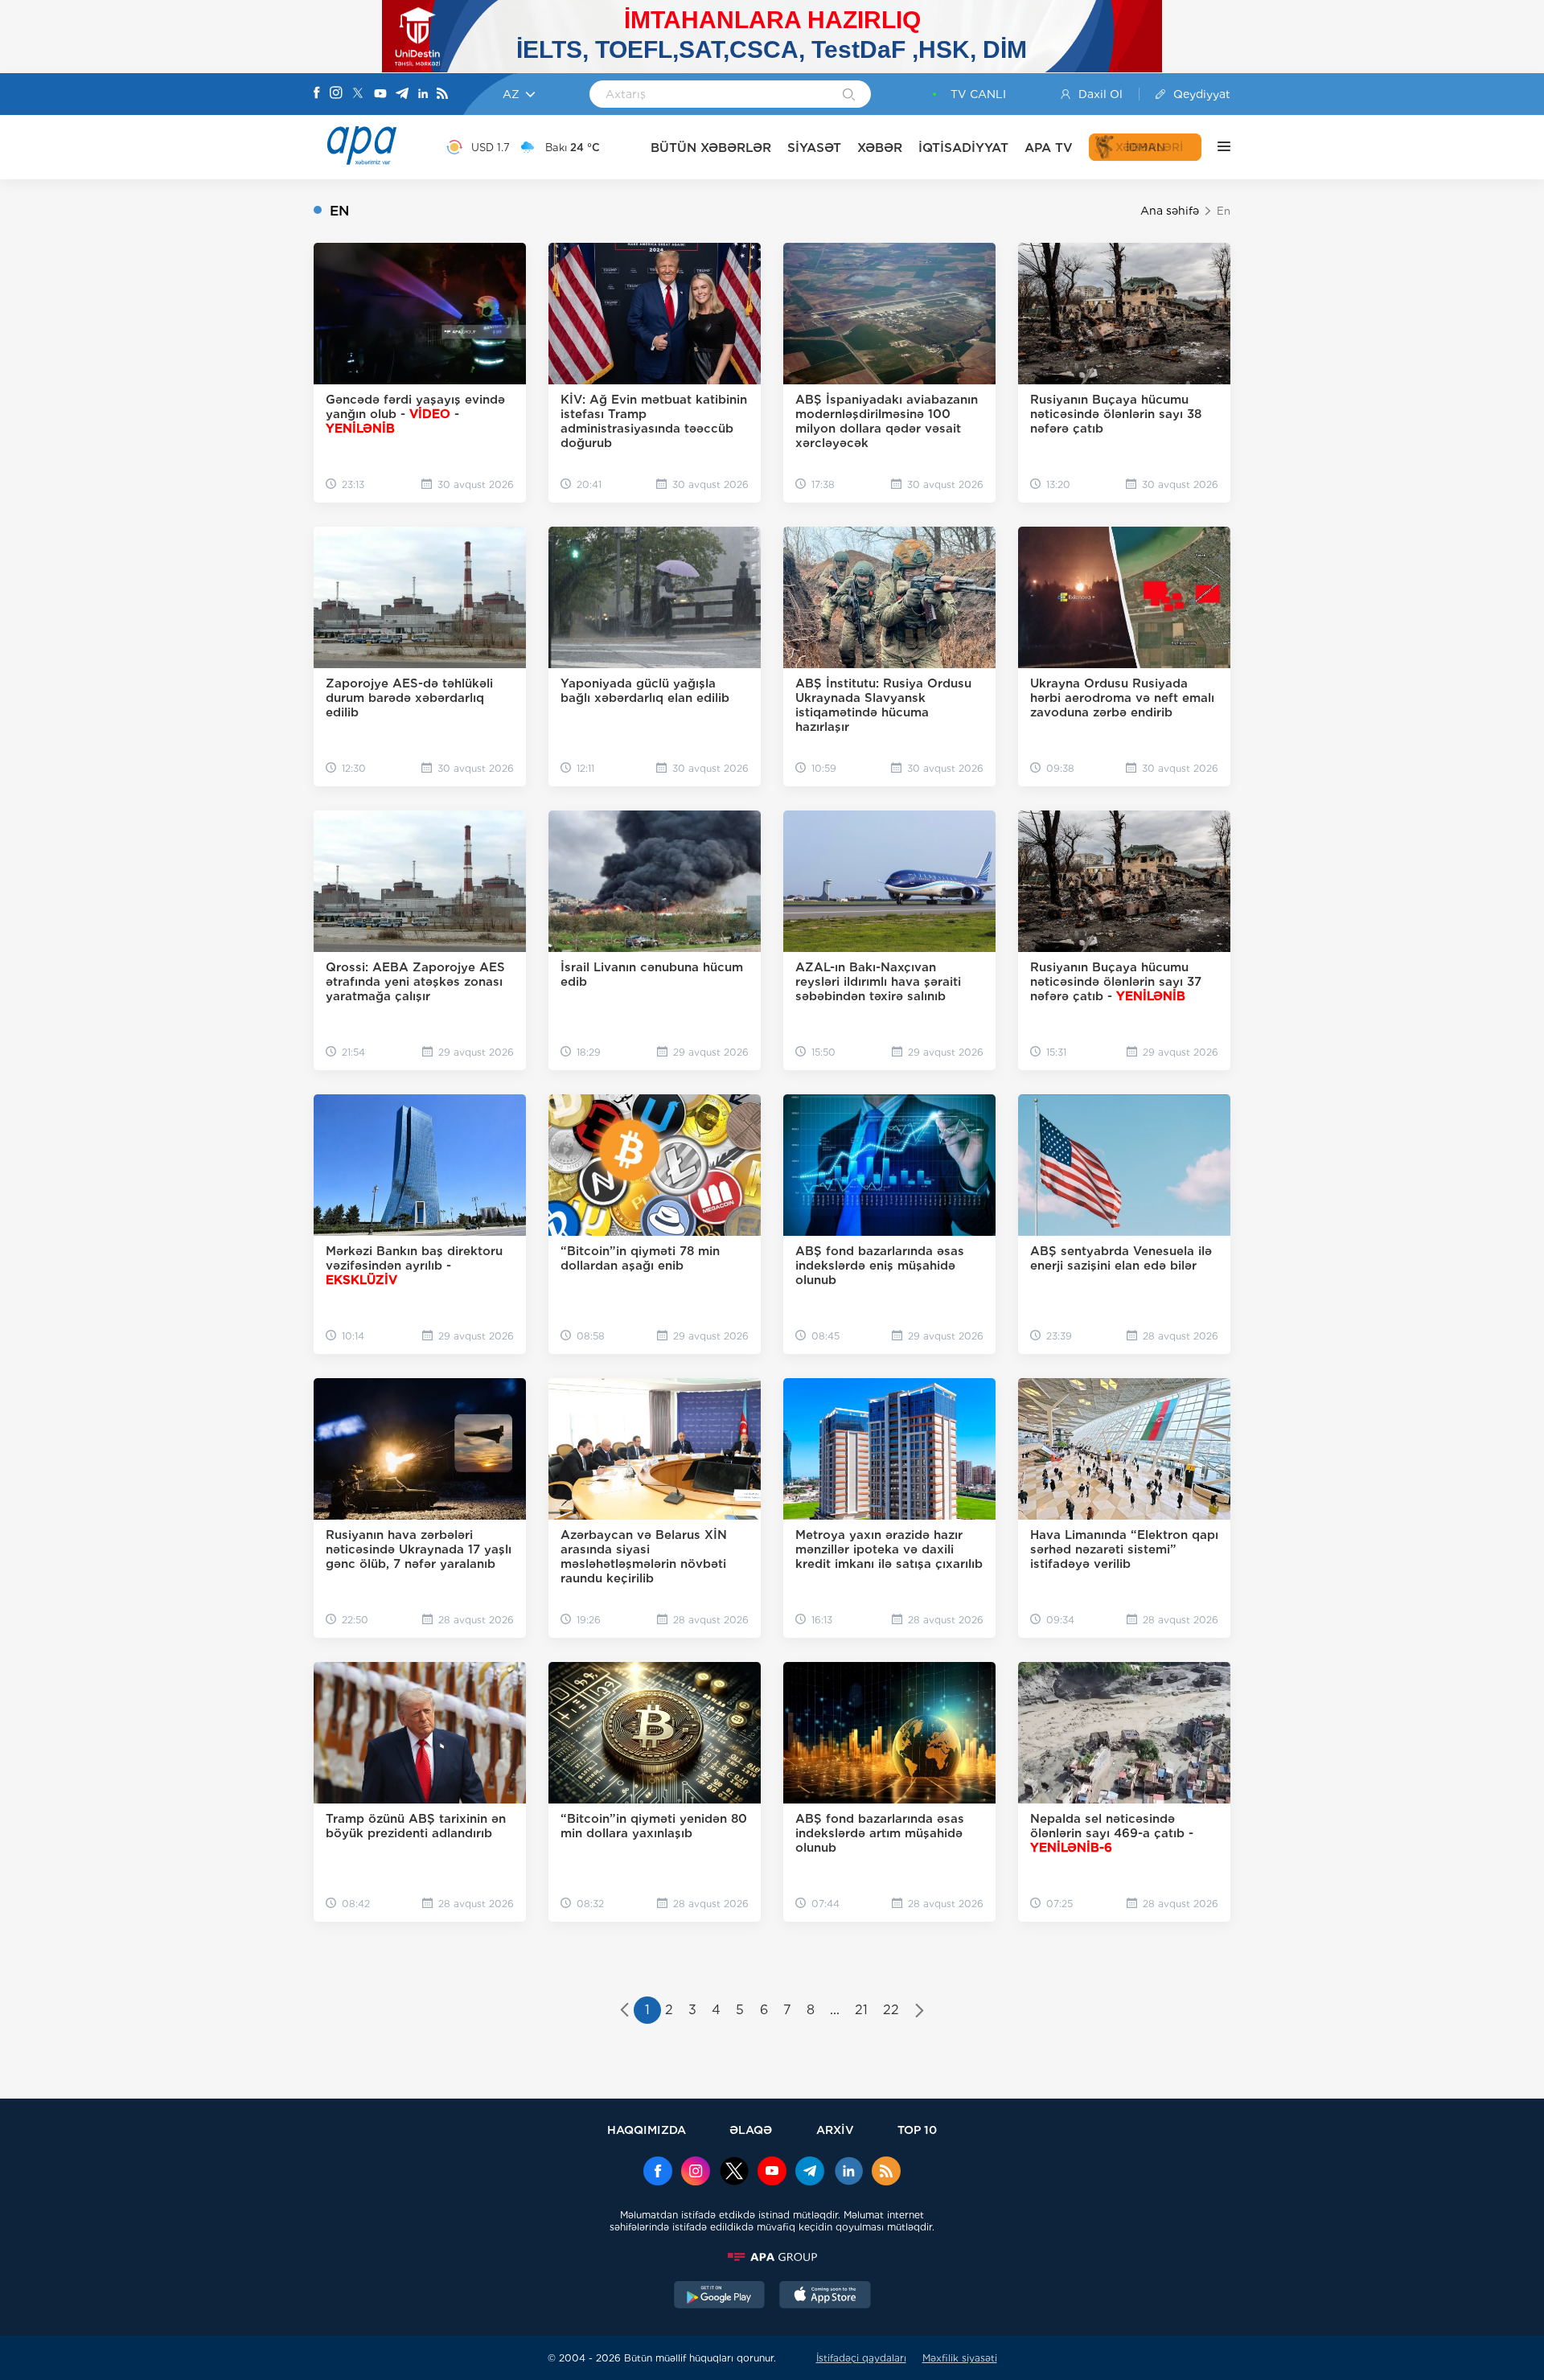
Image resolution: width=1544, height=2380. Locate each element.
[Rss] (442, 94)
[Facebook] (317, 94)
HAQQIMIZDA (647, 2130)
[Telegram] (402, 94)
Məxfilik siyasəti (960, 2358)
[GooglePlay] (720, 2296)
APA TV (1049, 148)
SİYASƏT (814, 148)
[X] (358, 94)
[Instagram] (336, 94)
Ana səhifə (1170, 211)
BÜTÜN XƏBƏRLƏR (711, 148)
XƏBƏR (880, 148)
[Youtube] (380, 94)
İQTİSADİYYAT (963, 148)
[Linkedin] (423, 94)
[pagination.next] (920, 2012)
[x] (734, 2173)
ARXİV (835, 2130)
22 (891, 2010)
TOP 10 (917, 2130)
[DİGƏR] (1216, 147)
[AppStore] (825, 2296)
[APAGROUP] (772, 2257)
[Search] (849, 96)
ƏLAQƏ (751, 2130)
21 (861, 2010)
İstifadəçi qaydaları (861, 2358)
